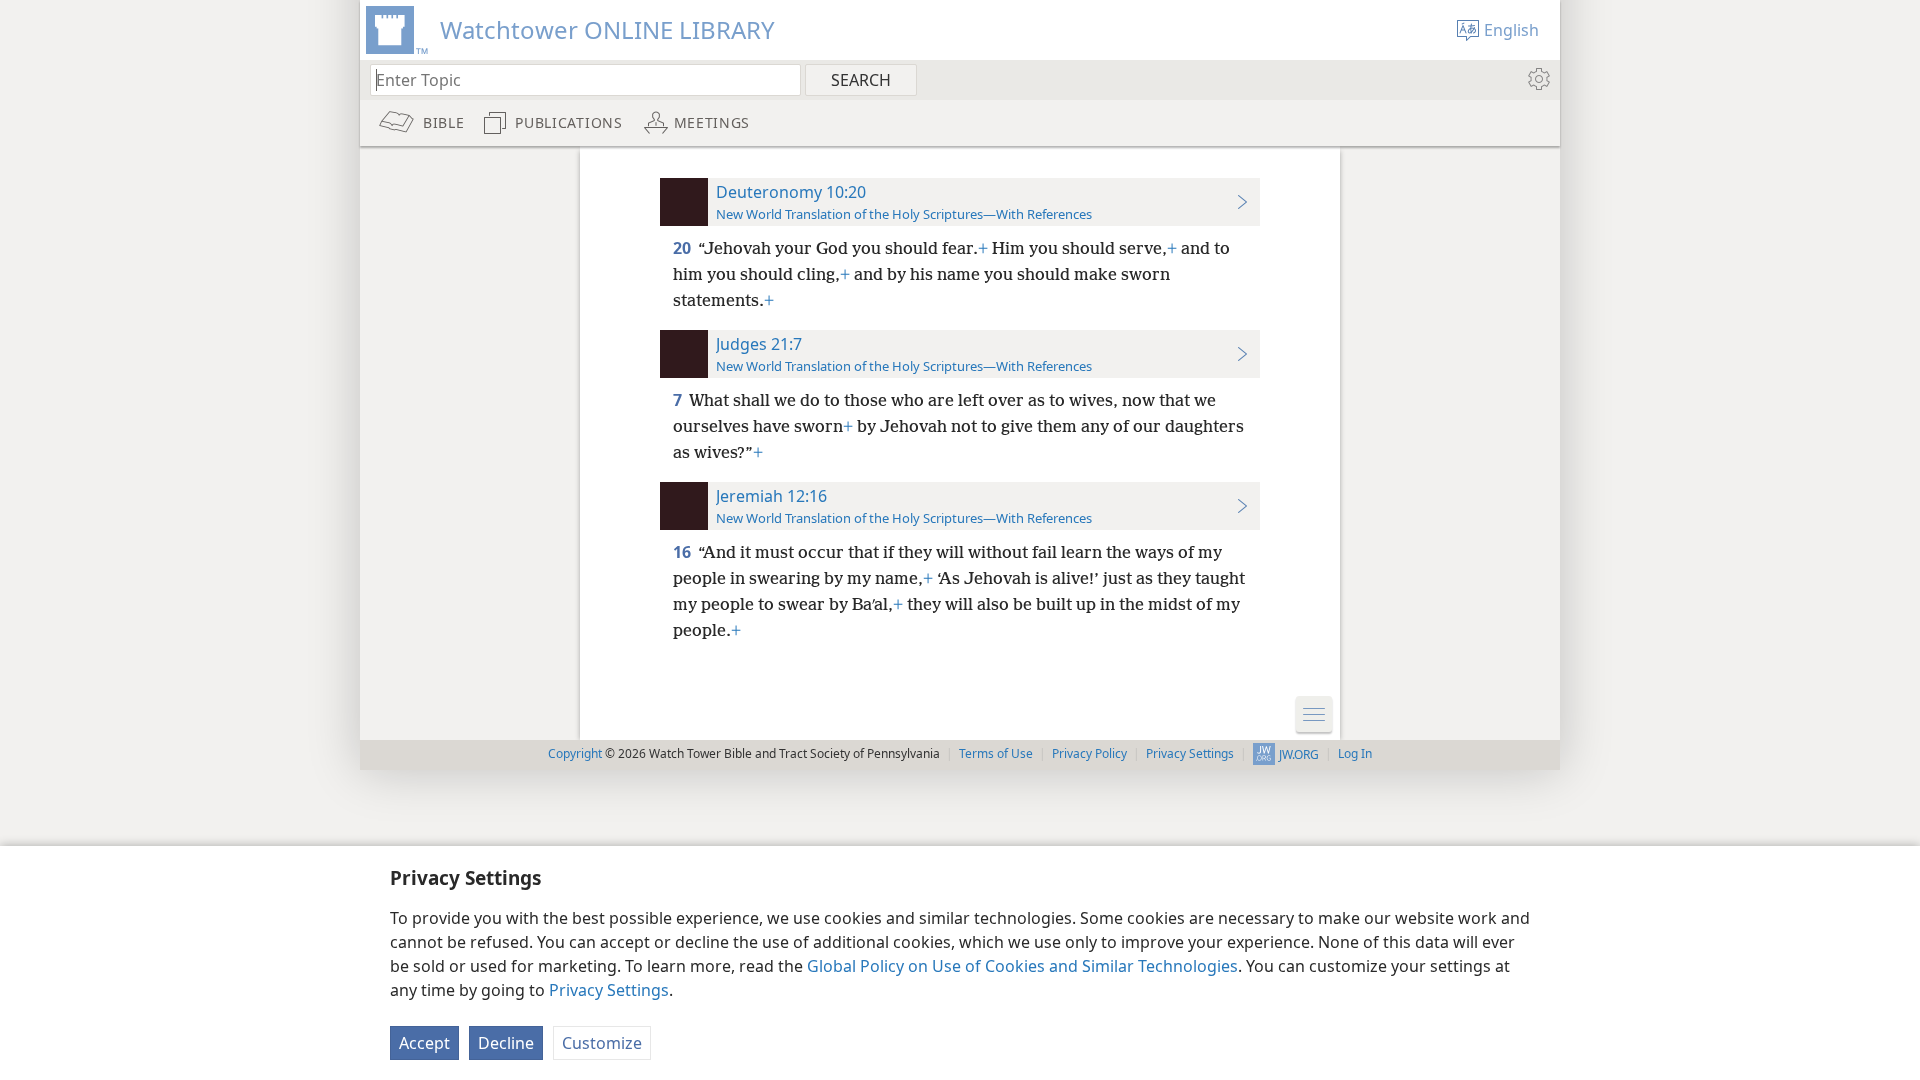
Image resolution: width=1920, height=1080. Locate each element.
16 (683, 552)
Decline (506, 1043)
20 (683, 248)
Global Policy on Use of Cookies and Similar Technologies (1022, 966)
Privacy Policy (1089, 753)
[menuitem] (1537, 79)
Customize (602, 1043)
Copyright (575, 753)
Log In (1355, 753)
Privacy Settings (609, 990)
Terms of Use (996, 753)
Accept (424, 1043)
